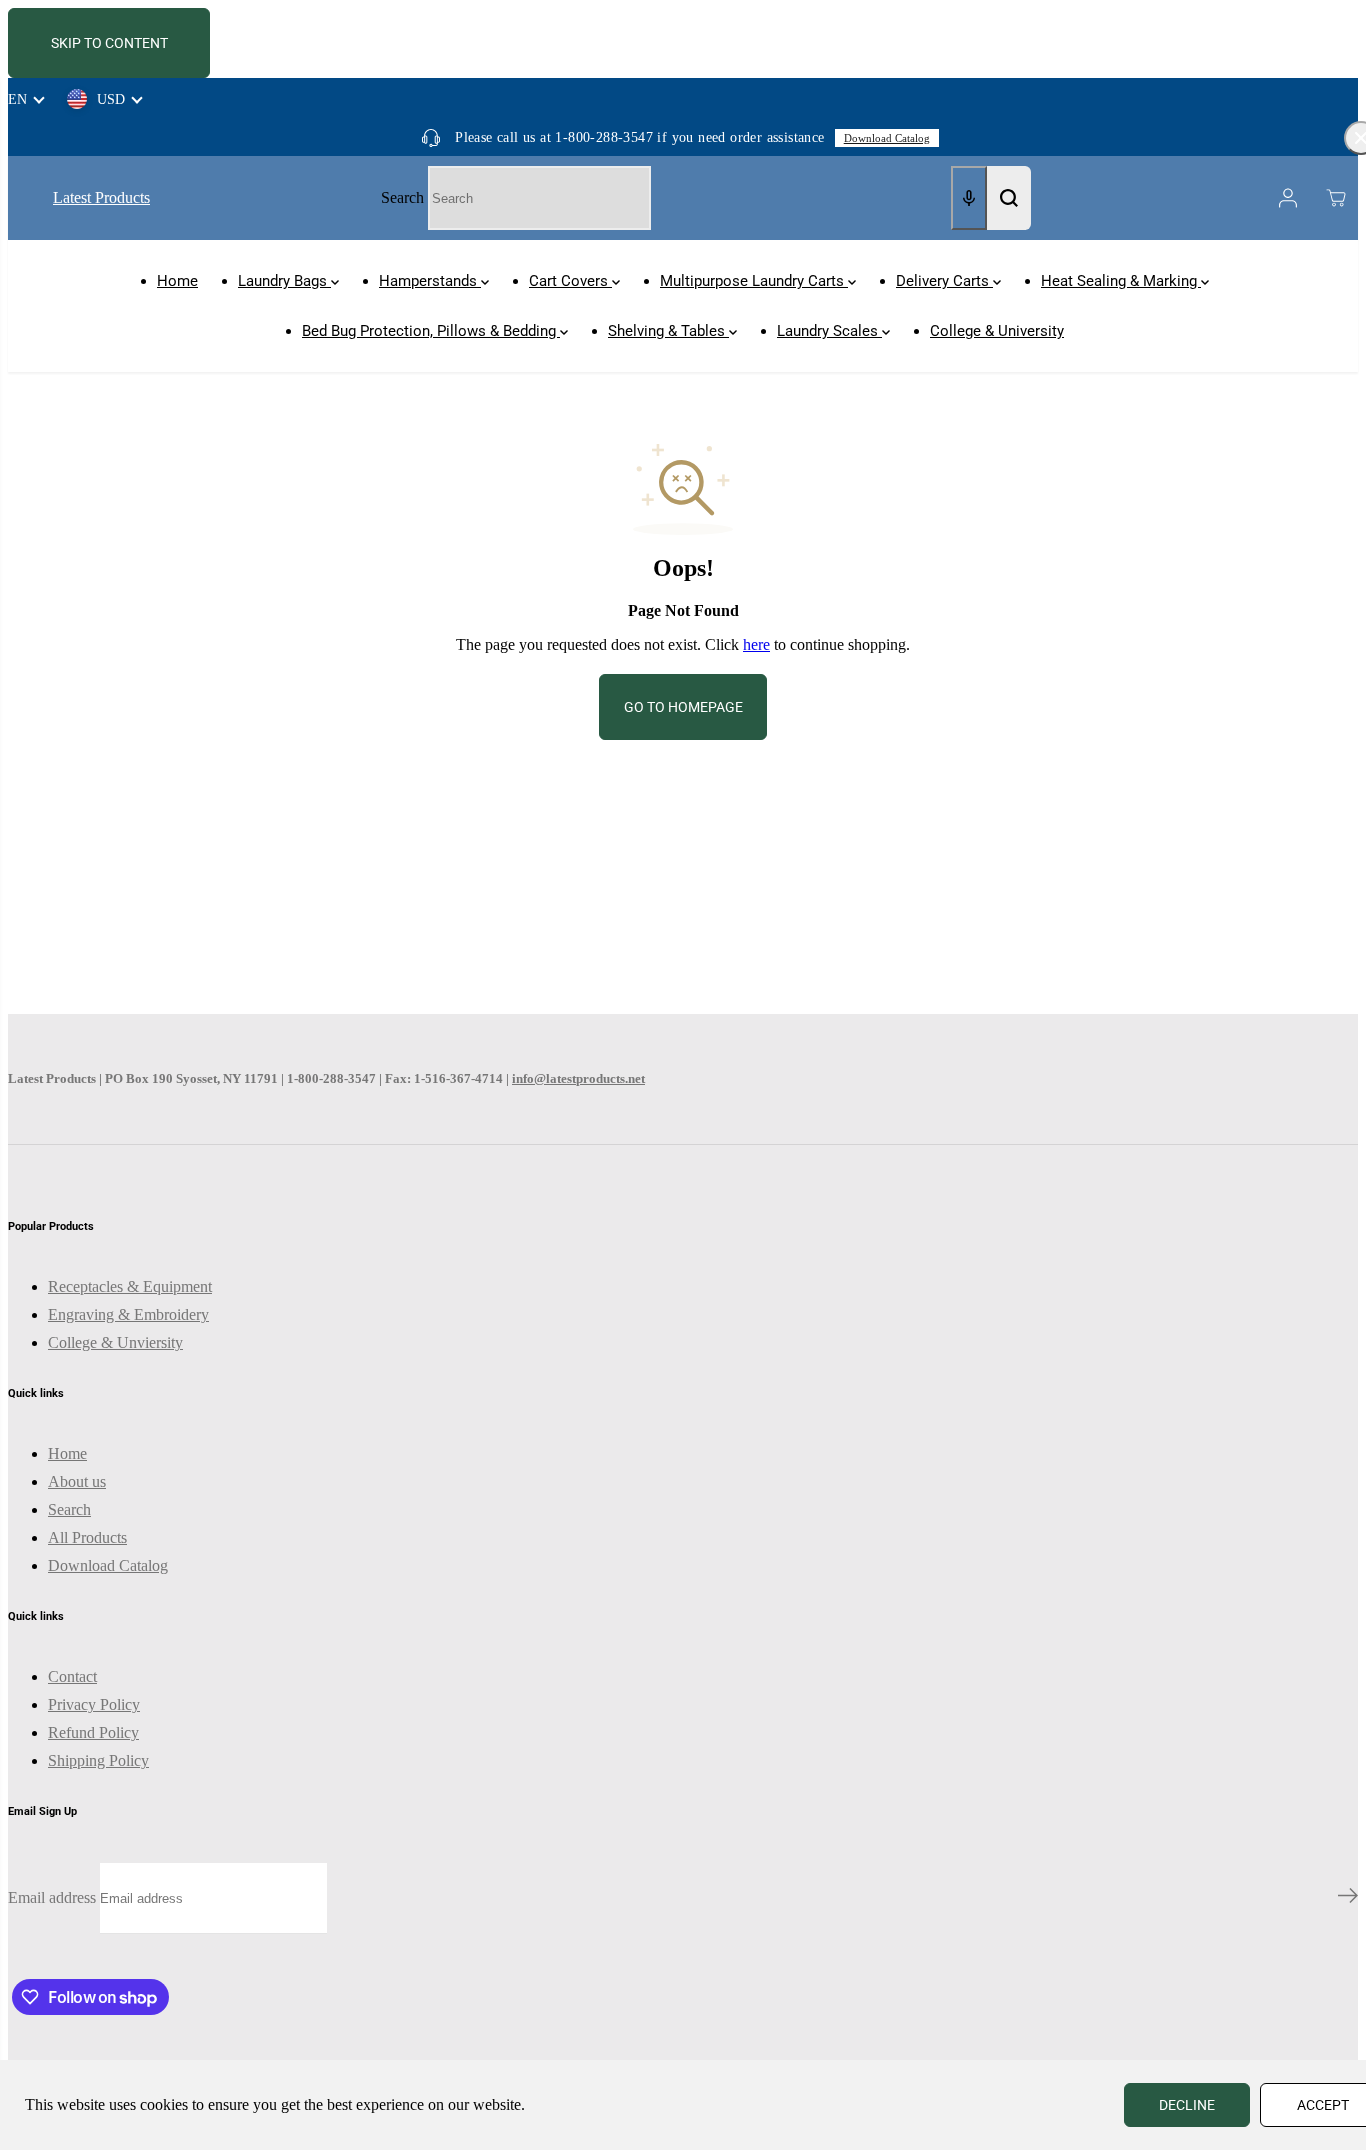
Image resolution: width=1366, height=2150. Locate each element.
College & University (997, 331)
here (756, 644)
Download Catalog (887, 138)
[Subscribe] (1348, 1898)
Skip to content (109, 43)
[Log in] (1288, 198)
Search (402, 197)
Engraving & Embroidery (128, 1314)
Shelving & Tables (668, 331)
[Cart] (1336, 198)
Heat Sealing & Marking (1121, 281)
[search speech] (969, 198)
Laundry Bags (284, 281)
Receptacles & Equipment (130, 1286)
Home (177, 281)
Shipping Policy (98, 1760)
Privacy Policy (94, 1704)
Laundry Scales (829, 331)
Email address (52, 1897)
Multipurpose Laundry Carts (754, 281)
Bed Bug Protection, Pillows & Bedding (431, 331)
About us (77, 1481)
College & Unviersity (115, 1342)
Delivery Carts (944, 281)
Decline (1187, 2105)
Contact (72, 1676)
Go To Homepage (683, 707)
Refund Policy (93, 1732)
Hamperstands (430, 281)
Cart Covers (570, 281)
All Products (87, 1537)
